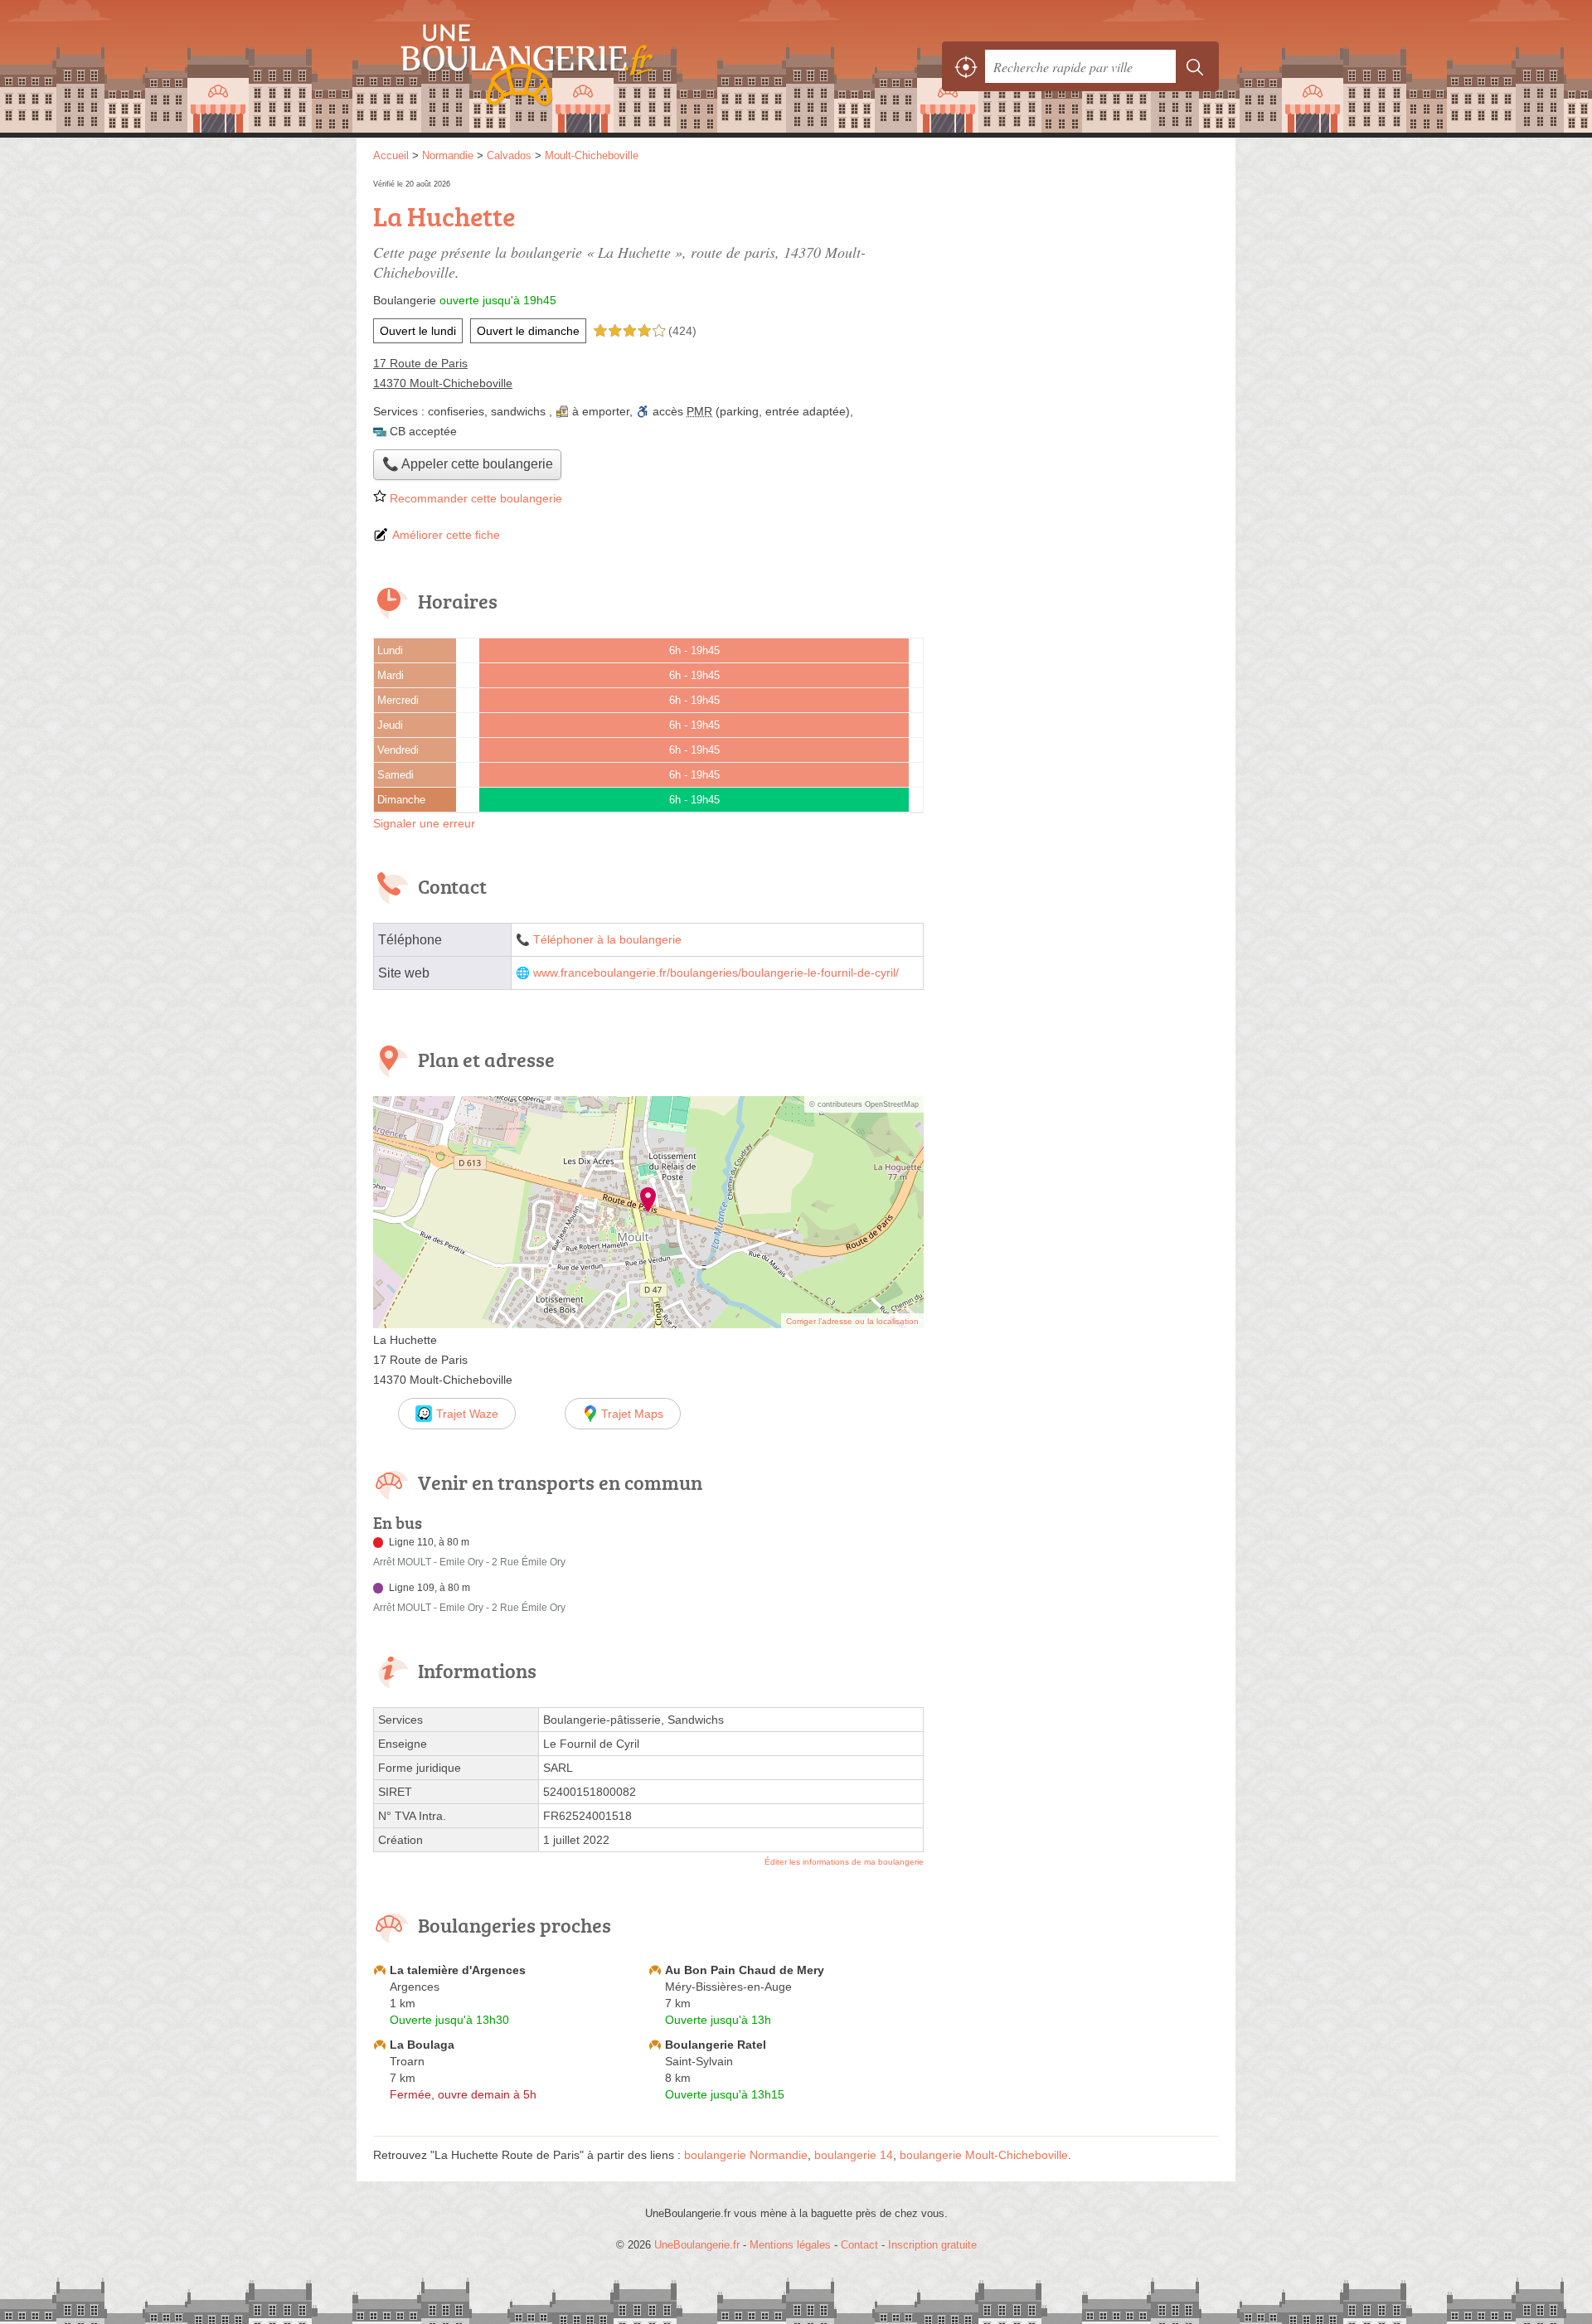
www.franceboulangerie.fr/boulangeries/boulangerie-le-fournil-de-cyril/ (716, 973)
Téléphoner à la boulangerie (607, 940)
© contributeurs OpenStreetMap (864, 1104)
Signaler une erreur (424, 823)
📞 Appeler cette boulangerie (468, 464)
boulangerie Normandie (746, 2155)
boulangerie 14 (854, 2155)
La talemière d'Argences (458, 1970)
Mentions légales (790, 2245)
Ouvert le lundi (418, 331)
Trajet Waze (467, 1414)
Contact (859, 2245)
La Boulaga (422, 2045)
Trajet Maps (632, 1414)
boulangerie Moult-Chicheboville (984, 2155)
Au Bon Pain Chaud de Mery (745, 1970)
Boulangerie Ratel (716, 2045)
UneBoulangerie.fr (556, 66)
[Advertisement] (1080, 292)
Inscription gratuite (932, 2245)
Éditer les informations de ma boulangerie (844, 1862)
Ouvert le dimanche (528, 331)
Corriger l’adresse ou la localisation (852, 1321)
